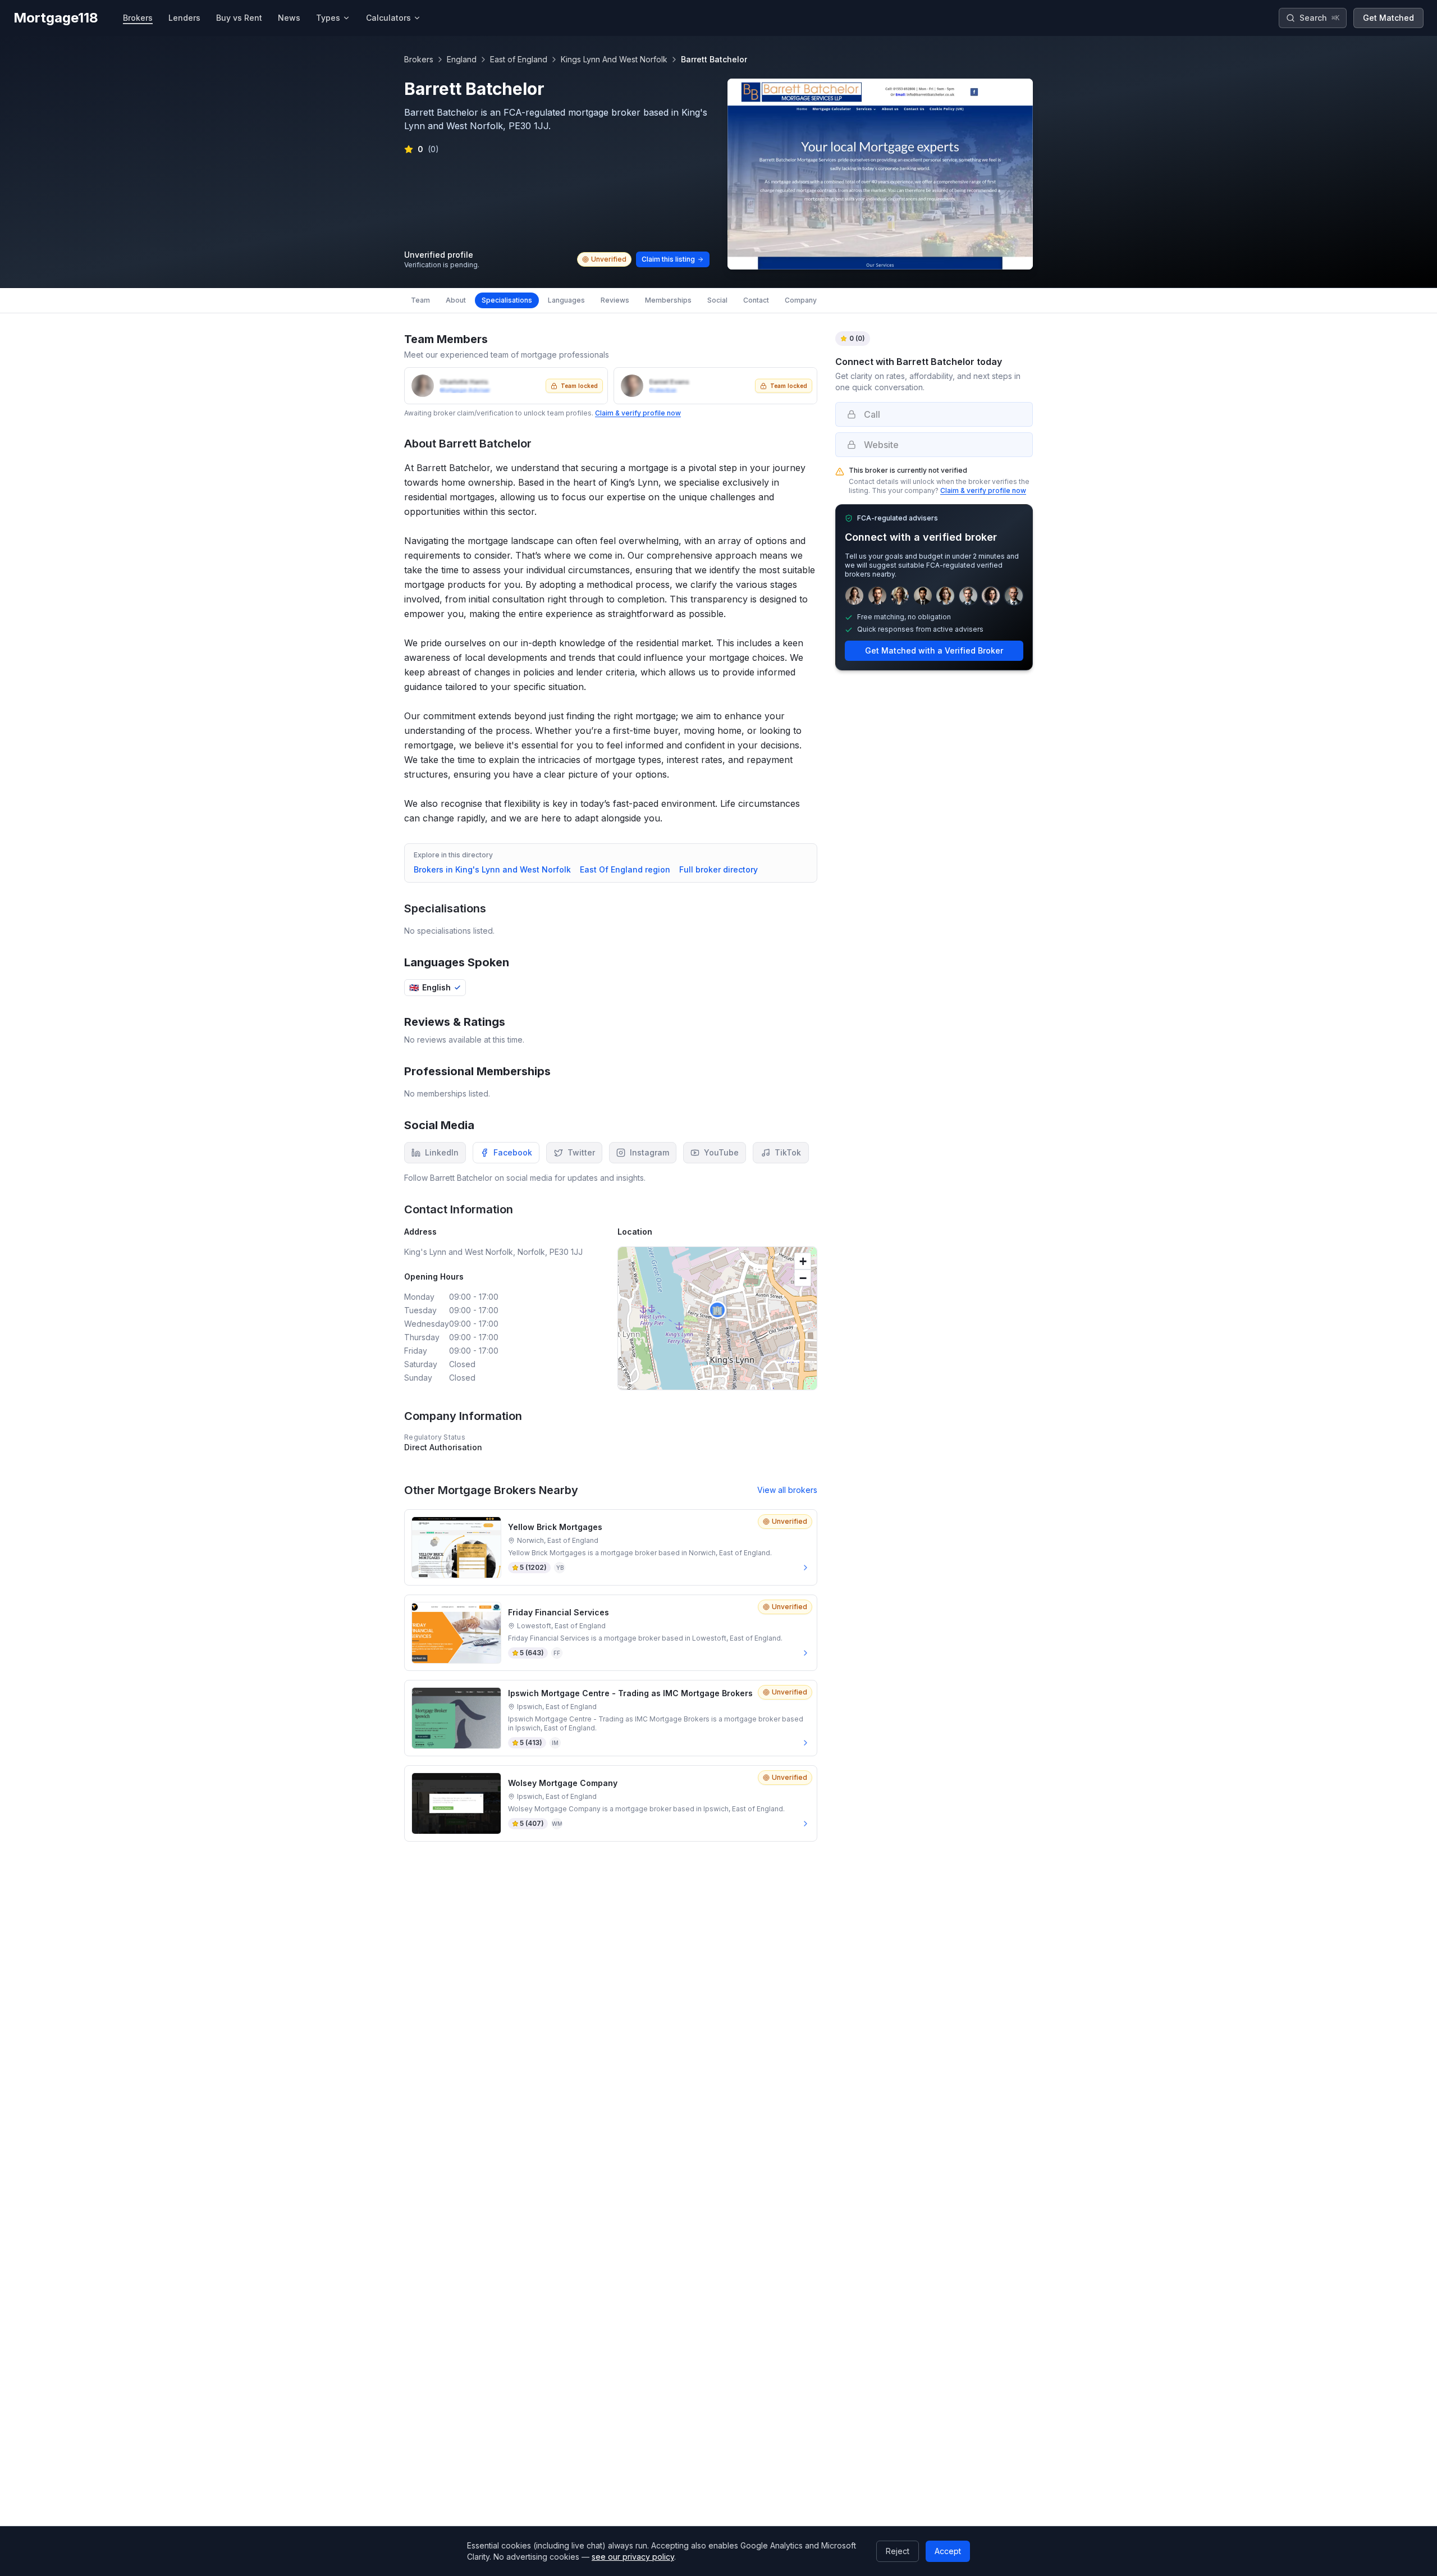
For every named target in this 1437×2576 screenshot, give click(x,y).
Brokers (419, 59)
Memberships (668, 300)
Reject (898, 2551)
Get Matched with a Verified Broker (934, 650)
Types (328, 18)
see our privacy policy (633, 2557)
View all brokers (787, 1490)
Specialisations (507, 300)
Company (801, 300)
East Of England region (625, 869)
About (456, 300)
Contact (756, 300)
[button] (717, 1310)
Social (717, 300)
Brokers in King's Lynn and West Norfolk (492, 869)
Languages (566, 300)
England (462, 59)
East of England (519, 59)
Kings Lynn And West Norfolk (614, 59)
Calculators (388, 18)
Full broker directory (718, 869)
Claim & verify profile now (638, 413)
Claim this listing (668, 259)
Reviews (615, 300)
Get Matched (1388, 18)
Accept (948, 2551)
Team (420, 300)
